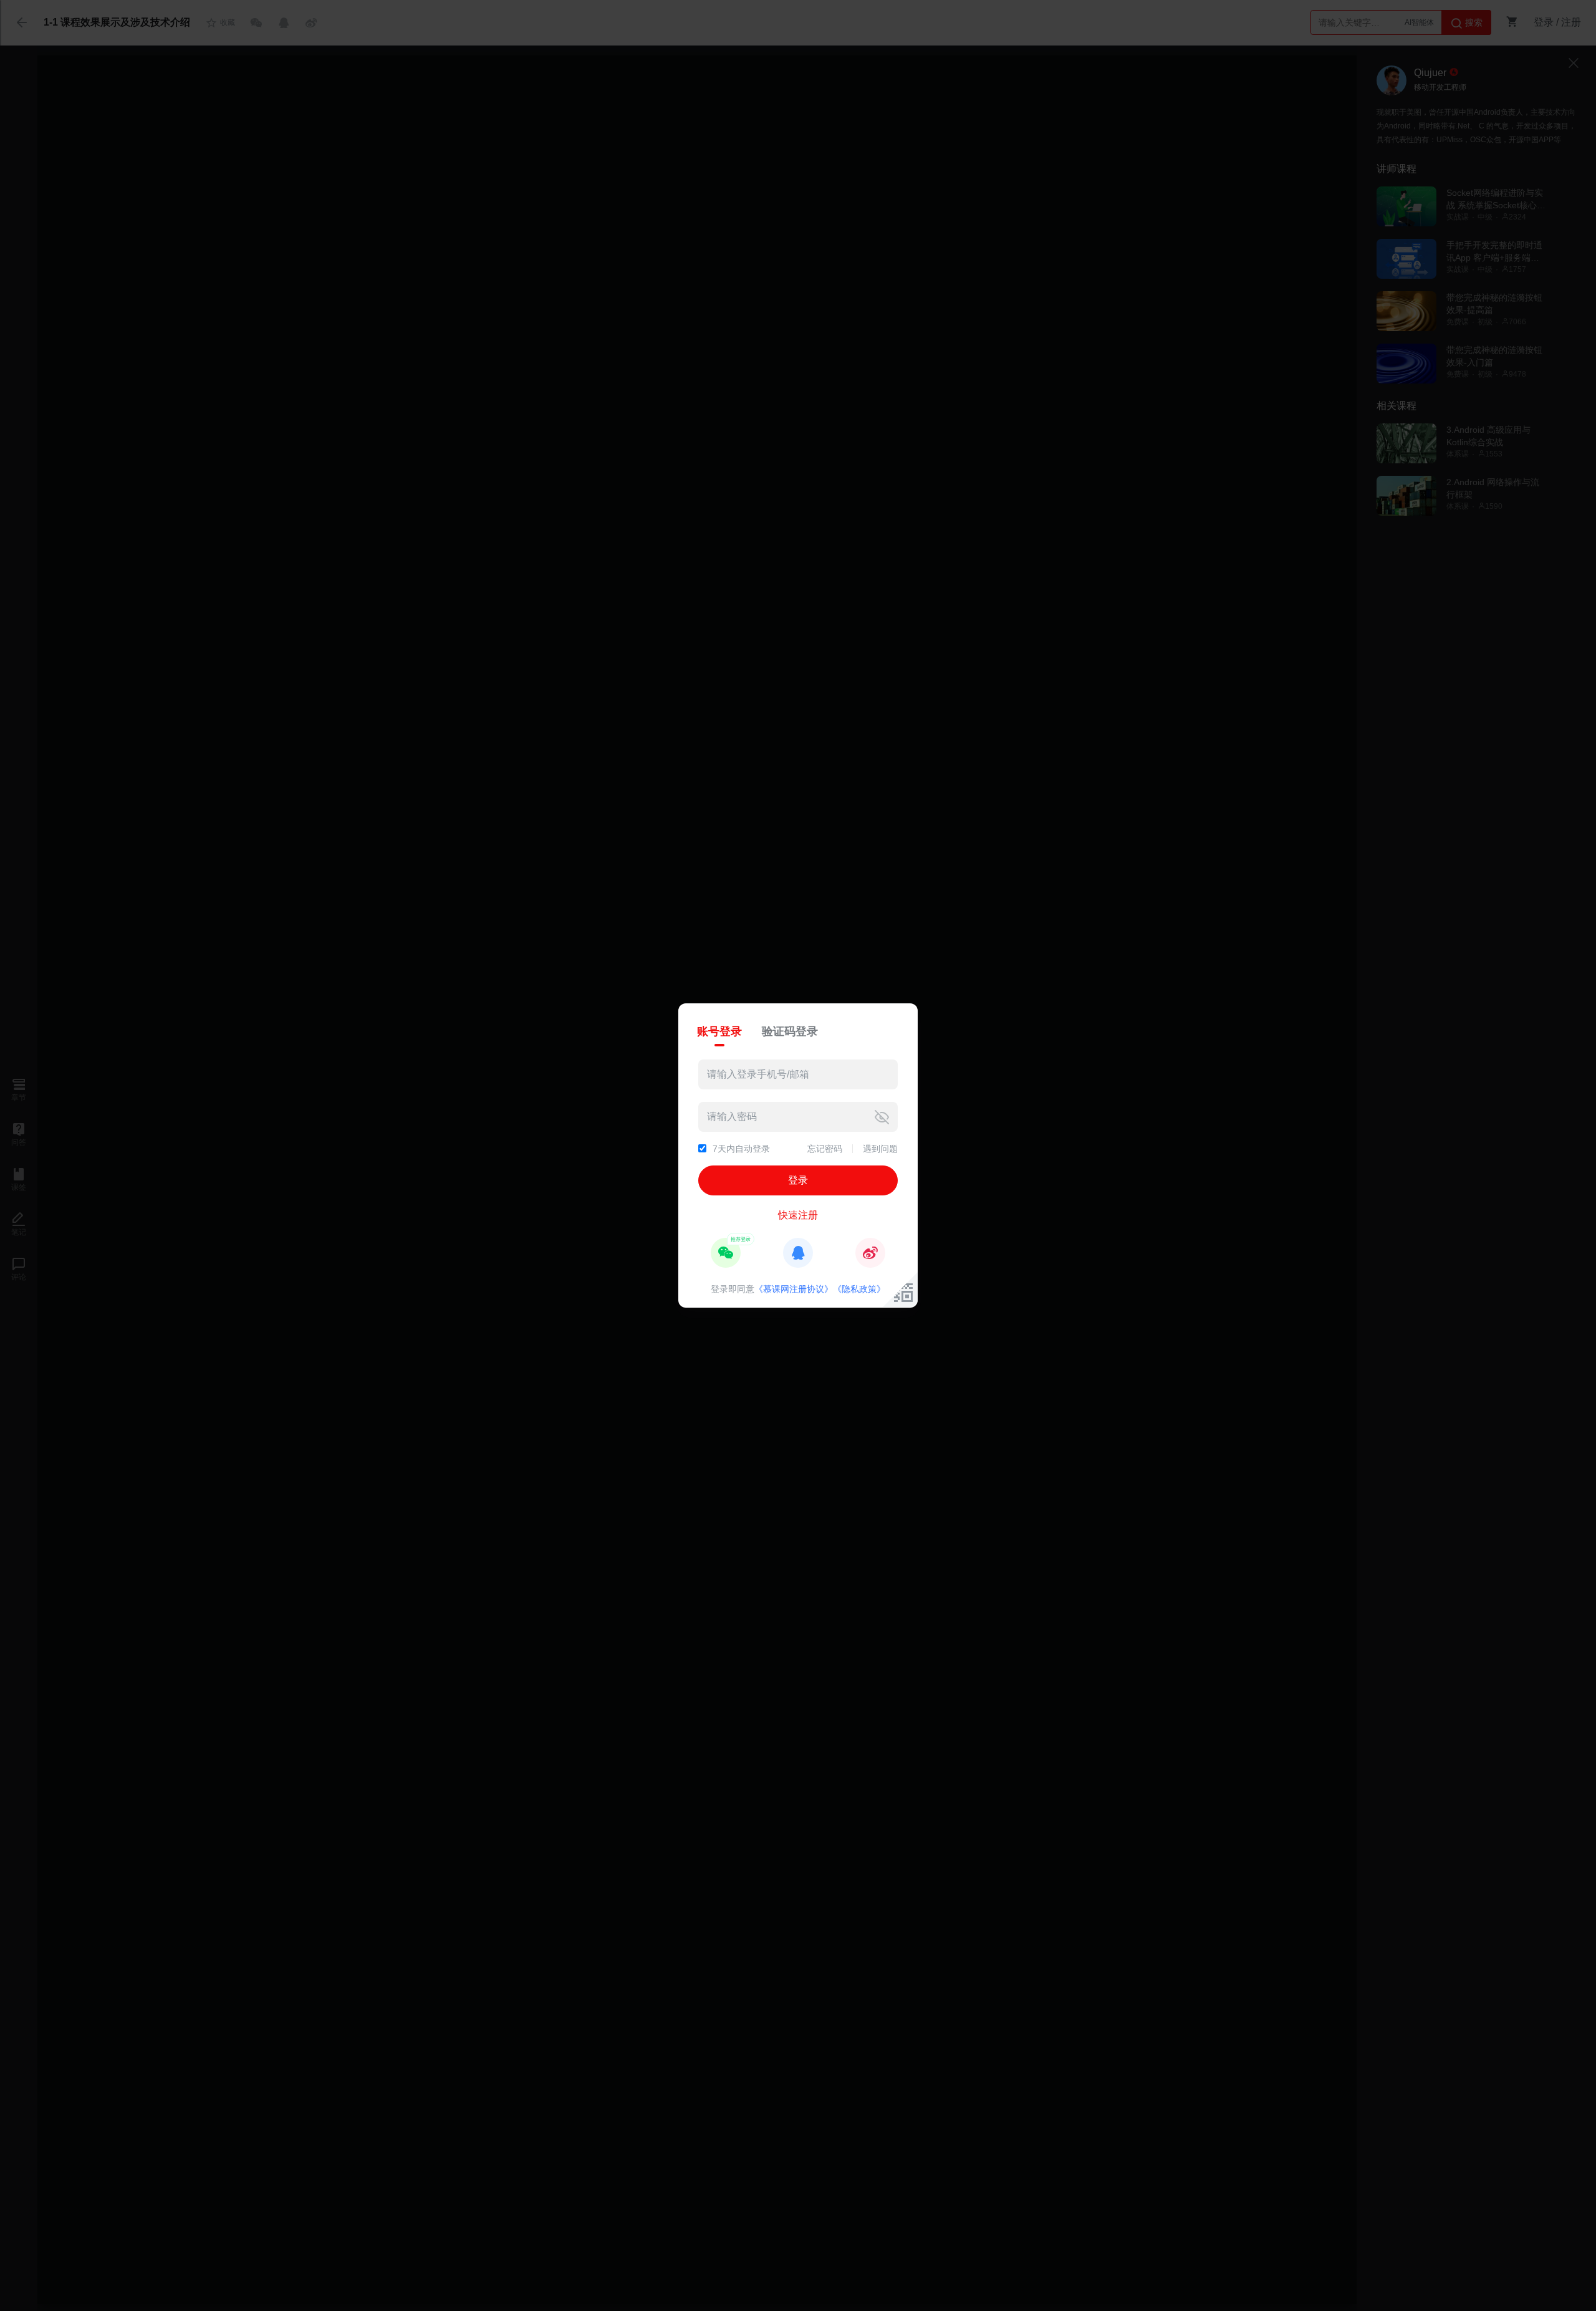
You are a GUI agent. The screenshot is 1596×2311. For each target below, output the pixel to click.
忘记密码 (825, 1149)
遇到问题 (880, 1149)
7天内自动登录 (741, 1149)
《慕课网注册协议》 (794, 1289)
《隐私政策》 (859, 1289)
